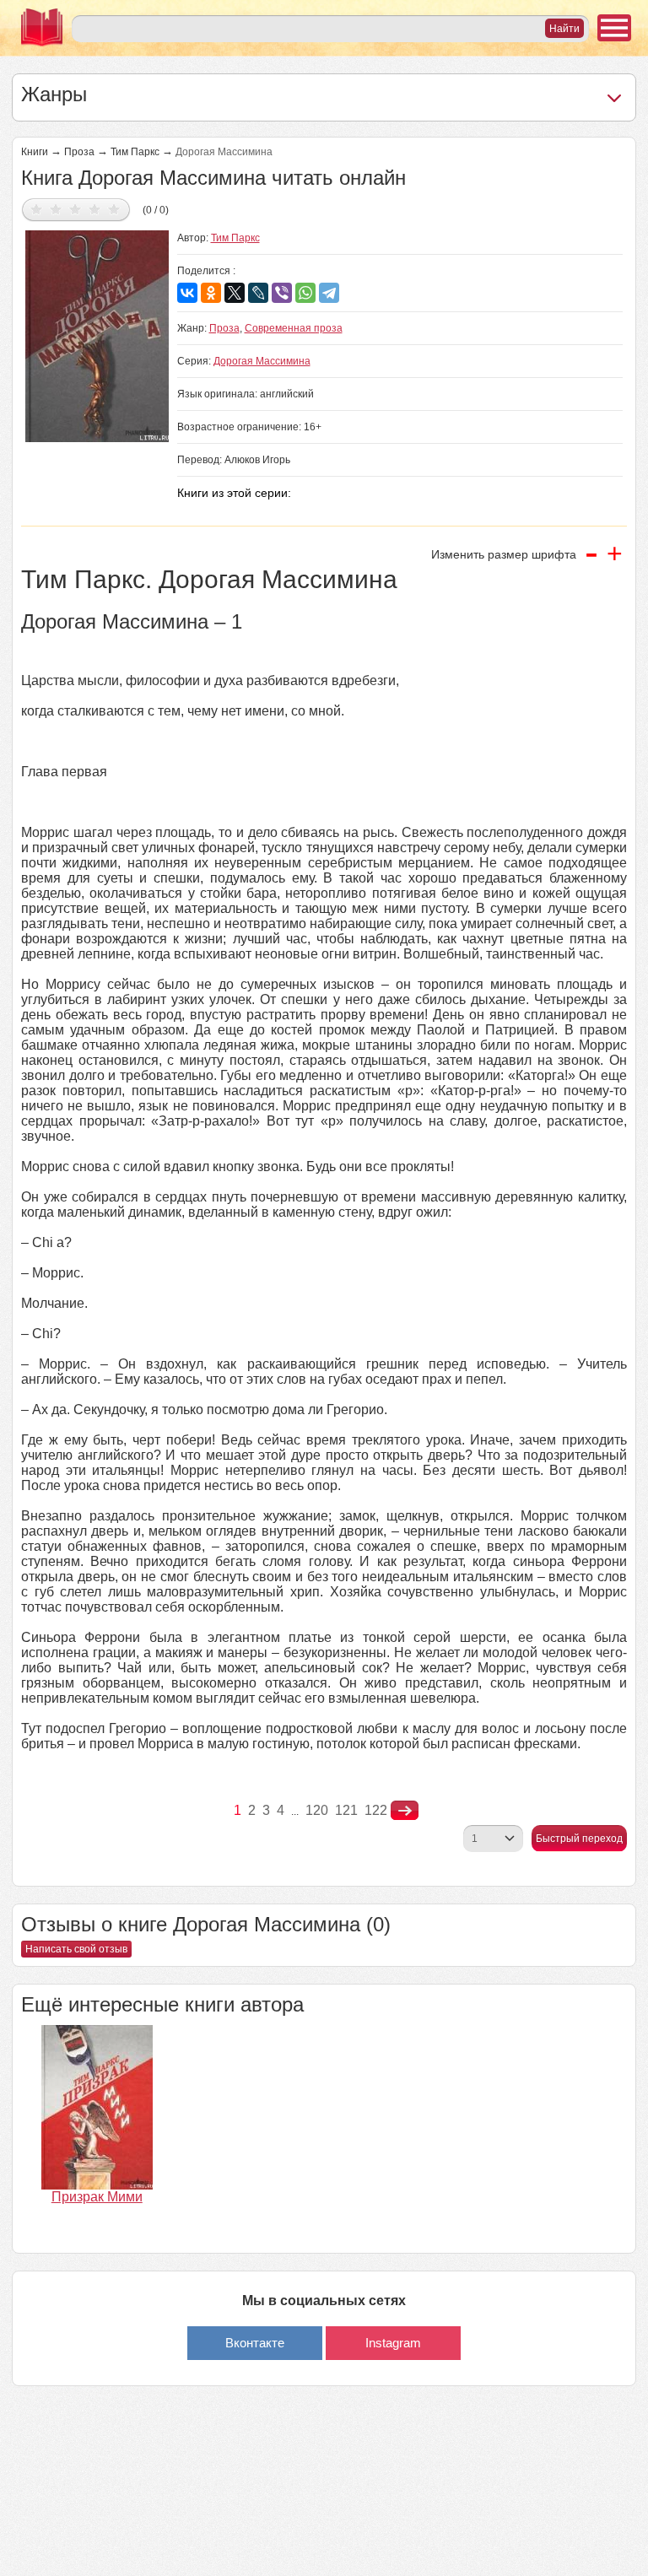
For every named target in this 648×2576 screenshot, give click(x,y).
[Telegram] (329, 293)
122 (376, 1810)
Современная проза (294, 328)
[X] (235, 293)
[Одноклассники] (211, 293)
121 (346, 1810)
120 (317, 1810)
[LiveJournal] (258, 293)
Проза (79, 152)
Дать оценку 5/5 (114, 209)
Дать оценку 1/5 (37, 209)
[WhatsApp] (305, 293)
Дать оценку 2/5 (56, 209)
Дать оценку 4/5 (95, 209)
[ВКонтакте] (187, 293)
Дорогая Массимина (262, 361)
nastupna (405, 1811)
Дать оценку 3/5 (76, 209)
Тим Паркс (135, 152)
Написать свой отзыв (76, 1949)
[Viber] (282, 293)
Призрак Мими (97, 2197)
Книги (35, 152)
